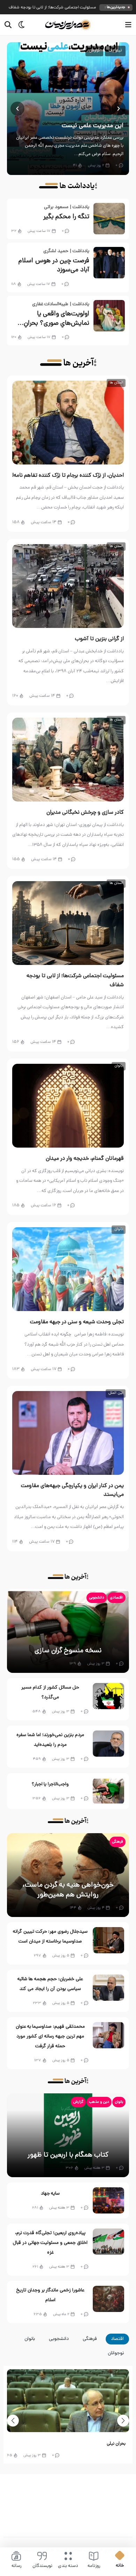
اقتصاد (117, 2339)
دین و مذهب (99, 2102)
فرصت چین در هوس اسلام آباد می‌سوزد (54, 266)
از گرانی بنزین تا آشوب (99, 639)
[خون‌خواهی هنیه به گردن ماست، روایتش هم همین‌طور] (68, 1875)
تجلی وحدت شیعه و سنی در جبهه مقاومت (77, 1322)
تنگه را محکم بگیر (66, 217)
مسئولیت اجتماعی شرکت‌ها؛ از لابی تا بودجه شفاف (52, 8)
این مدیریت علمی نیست (93, 126)
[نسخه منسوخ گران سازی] (68, 1631)
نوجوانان (116, 2353)
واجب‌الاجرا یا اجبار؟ (50, 1784)
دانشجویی (97, 1598)
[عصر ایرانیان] (68, 25)
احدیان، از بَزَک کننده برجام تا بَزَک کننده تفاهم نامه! (68, 476)
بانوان (119, 2102)
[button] (119, 109)
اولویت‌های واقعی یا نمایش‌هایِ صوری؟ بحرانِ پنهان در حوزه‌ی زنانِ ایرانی (56, 319)
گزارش (94, 51)
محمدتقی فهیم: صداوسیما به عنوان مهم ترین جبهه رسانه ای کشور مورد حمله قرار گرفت (50, 2037)
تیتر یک (115, 51)
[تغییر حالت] (19, 25)
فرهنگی (118, 1842)
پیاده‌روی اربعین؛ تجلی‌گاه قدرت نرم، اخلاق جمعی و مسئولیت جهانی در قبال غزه (50, 2243)
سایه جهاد (50, 2194)
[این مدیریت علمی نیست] (68, 109)
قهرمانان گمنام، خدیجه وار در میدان (85, 1159)
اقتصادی (116, 1598)
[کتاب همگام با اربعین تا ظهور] (68, 2135)
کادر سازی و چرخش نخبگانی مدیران (85, 813)
